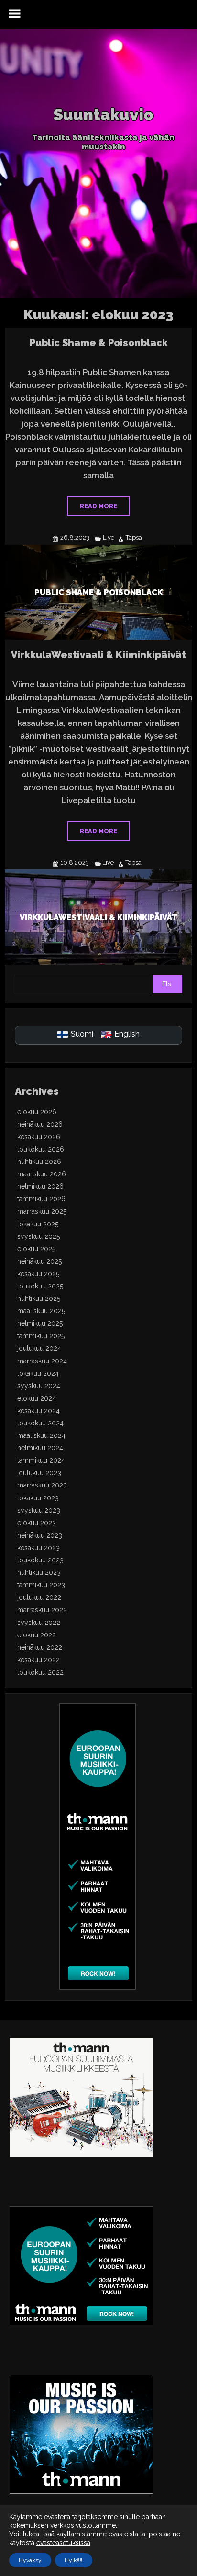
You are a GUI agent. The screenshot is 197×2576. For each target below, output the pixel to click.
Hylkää (74, 2560)
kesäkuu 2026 (39, 1137)
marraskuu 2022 (42, 1610)
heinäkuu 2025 (39, 1261)
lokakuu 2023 (38, 1498)
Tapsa (134, 538)
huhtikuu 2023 (39, 1572)
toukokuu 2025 (40, 1286)
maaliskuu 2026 (42, 1174)
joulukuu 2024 (39, 1348)
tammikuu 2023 (41, 1585)
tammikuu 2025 (41, 1336)
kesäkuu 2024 (38, 1411)
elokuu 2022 (37, 1635)
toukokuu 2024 (40, 1423)
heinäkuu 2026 (40, 1124)
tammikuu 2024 (41, 1460)
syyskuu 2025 (38, 1236)
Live (109, 538)
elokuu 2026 (37, 1112)
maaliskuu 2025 (41, 1311)
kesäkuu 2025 (38, 1274)
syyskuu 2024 (39, 1386)
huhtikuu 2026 (39, 1162)
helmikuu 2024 (40, 1448)
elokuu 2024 (37, 1398)
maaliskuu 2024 (41, 1435)
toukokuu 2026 (41, 1149)
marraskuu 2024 (42, 1361)
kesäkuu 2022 (38, 1660)
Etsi (167, 984)
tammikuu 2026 (41, 1199)
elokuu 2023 (37, 1523)
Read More (98, 506)
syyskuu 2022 (39, 1623)
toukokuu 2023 (40, 1560)
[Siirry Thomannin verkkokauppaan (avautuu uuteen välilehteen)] (98, 1987)
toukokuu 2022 (40, 1672)
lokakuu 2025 (38, 1224)
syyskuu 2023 (39, 1510)
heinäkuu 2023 (40, 1535)
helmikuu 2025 (40, 1323)
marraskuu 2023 (42, 1485)
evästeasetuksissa (63, 2543)
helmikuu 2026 (40, 1186)
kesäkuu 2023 (38, 1548)
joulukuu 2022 (39, 1597)
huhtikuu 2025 (39, 1298)
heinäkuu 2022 (40, 1647)
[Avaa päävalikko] (14, 15)
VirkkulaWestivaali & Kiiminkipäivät (98, 655)
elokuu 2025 (36, 1249)
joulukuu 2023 (39, 1473)
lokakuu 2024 (38, 1373)
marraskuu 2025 (42, 1211)
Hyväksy (30, 2560)
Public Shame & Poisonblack (99, 343)
